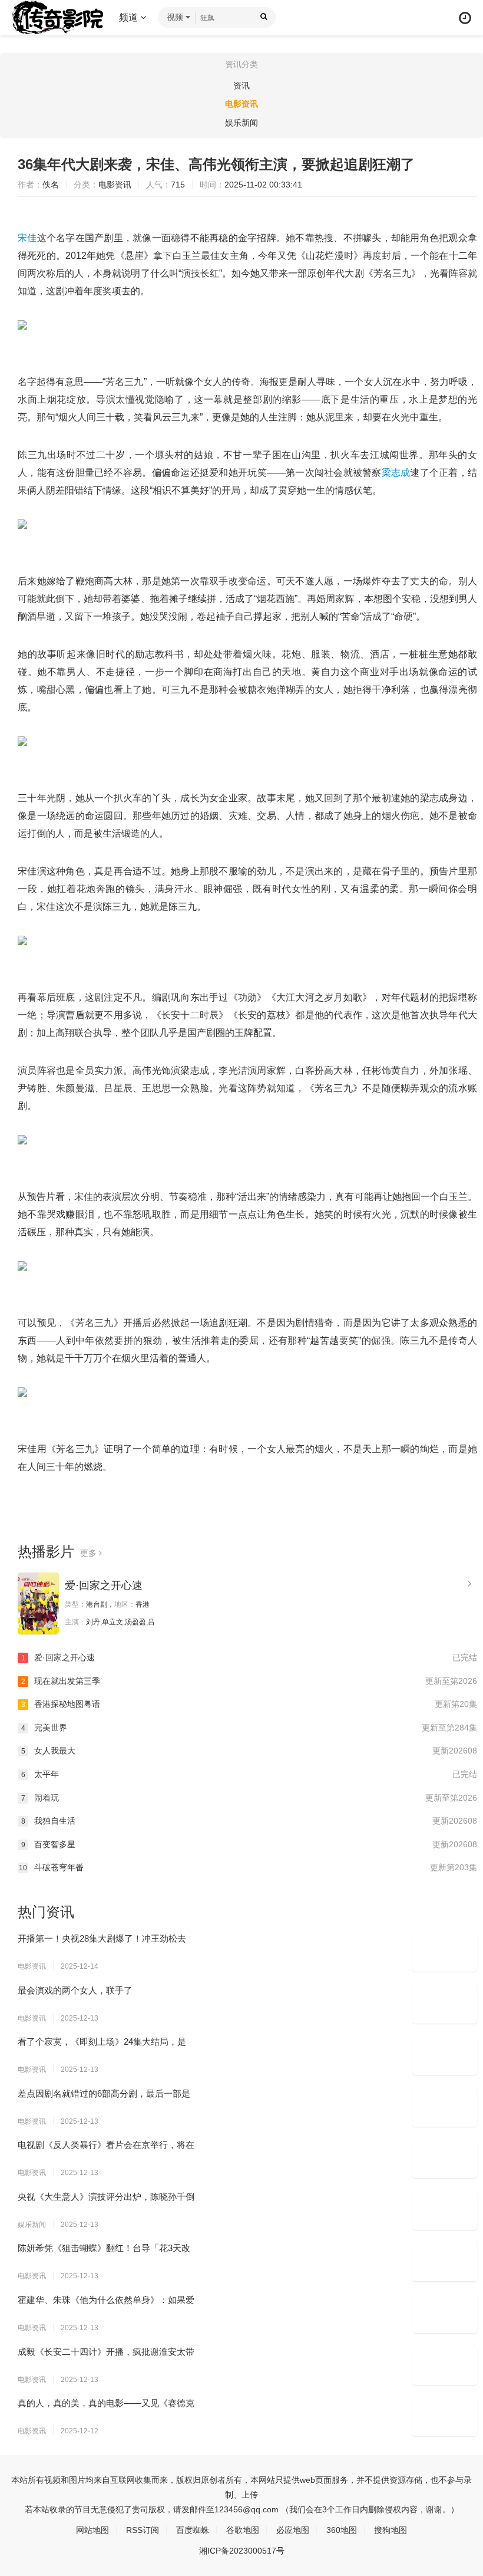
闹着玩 (249, 1798)
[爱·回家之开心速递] (38, 1603)
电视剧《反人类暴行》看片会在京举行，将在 (106, 2145)
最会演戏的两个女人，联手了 (75, 1990)
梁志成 (396, 473)
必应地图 (293, 2530)
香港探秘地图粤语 (249, 1704)
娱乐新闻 (241, 123)
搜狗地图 (391, 2530)
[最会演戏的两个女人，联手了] (445, 2004)
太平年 (249, 1774)
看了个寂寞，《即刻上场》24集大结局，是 (102, 2042)
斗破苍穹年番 (248, 1867)
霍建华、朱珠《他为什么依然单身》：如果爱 (106, 2300)
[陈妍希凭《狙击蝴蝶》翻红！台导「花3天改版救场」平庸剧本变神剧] (445, 2262)
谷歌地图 (243, 2530)
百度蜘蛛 (193, 2530)
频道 (130, 17)
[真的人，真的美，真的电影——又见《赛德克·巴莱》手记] (445, 2417)
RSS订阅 (143, 2530)
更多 (90, 1553)
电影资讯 (241, 104)
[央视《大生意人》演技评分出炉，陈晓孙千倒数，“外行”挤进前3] (445, 2210)
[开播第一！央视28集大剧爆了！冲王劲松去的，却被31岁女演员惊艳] (445, 1952)
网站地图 (92, 2530)
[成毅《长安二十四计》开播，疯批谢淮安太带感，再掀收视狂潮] (445, 2366)
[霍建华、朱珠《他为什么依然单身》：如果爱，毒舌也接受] (445, 2314)
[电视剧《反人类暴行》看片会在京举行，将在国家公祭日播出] (445, 2159)
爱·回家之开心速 (104, 1585)
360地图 (342, 2530)
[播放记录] (465, 18)
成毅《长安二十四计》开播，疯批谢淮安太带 (106, 2352)
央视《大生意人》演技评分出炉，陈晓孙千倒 (106, 2197)
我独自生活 (249, 1821)
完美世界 (249, 1728)
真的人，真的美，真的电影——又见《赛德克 (106, 2403)
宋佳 (27, 238)
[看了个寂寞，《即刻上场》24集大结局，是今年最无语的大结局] (445, 2055)
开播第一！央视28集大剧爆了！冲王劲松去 (102, 1938)
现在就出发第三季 (249, 1681)
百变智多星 (249, 1844)
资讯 (241, 85)
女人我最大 (249, 1751)
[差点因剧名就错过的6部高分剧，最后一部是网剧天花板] (445, 2107)
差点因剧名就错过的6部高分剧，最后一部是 (104, 2093)
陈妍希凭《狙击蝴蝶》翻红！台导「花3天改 (104, 2248)
